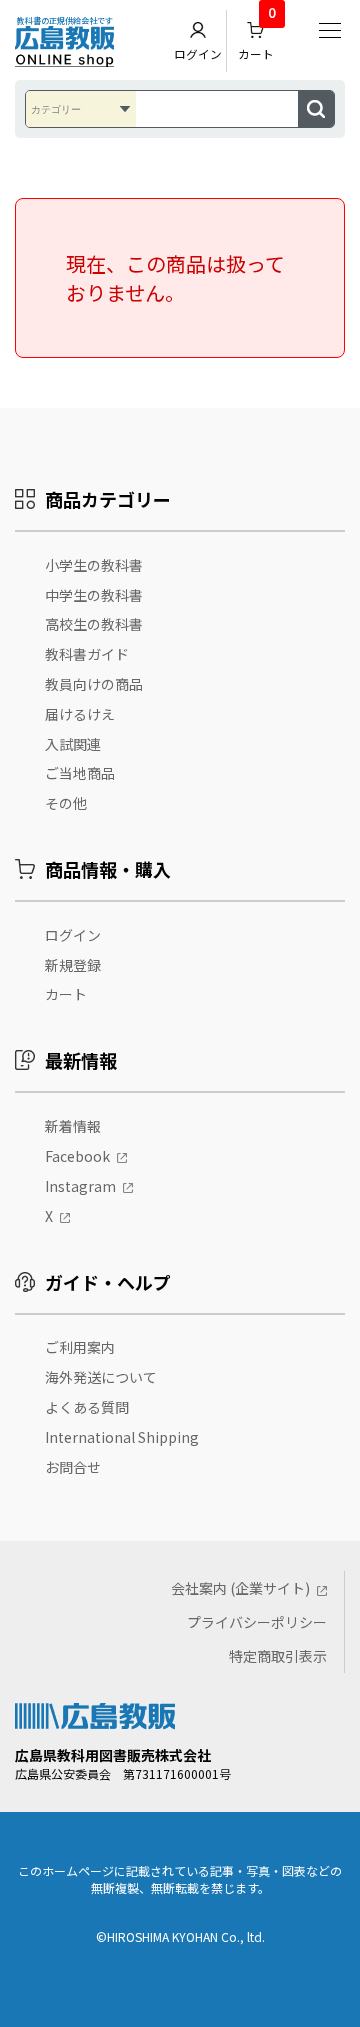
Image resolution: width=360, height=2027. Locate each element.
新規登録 (73, 965)
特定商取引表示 (278, 1656)
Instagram (80, 1186)
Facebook (77, 1156)
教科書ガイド (87, 654)
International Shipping (122, 1437)
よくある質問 (87, 1407)
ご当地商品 (80, 773)
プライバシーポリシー (257, 1622)
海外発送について (101, 1377)
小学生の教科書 (94, 565)
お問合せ (73, 1467)
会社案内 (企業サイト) (240, 1588)
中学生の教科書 (94, 595)
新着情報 (73, 1126)
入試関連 (73, 744)
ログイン (198, 53)
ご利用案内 (80, 1347)
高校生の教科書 (94, 624)
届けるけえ (80, 714)
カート (257, 36)
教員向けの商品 (94, 684)
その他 (66, 803)
